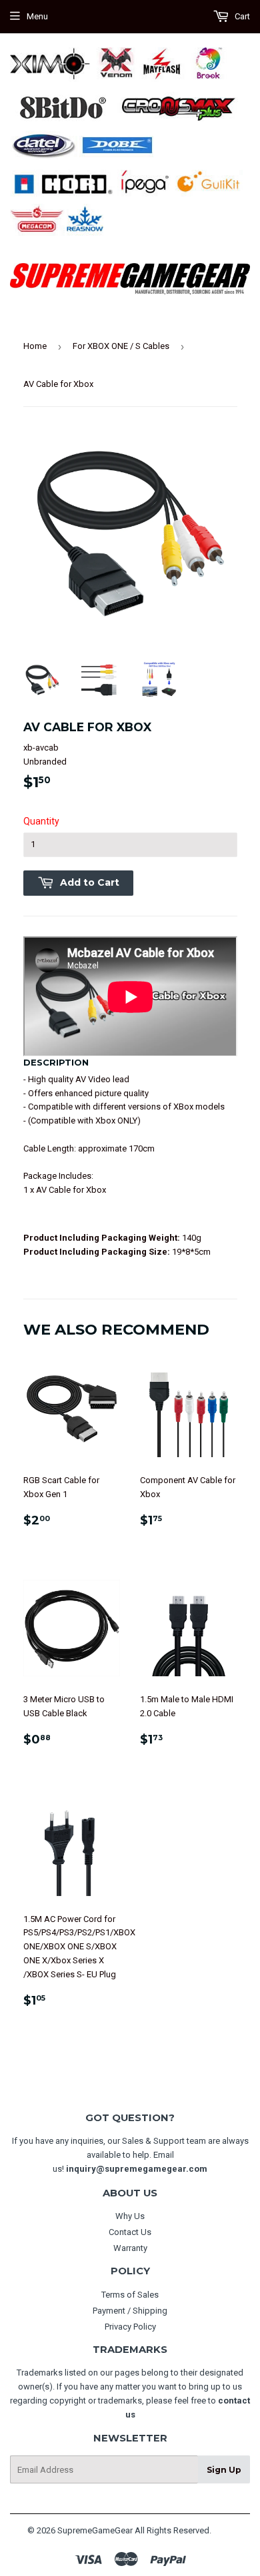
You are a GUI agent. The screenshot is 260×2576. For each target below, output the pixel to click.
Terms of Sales (130, 2295)
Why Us (130, 2216)
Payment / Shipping (130, 2311)
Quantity (41, 821)
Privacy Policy (130, 2327)
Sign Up (224, 2470)
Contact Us (130, 2232)
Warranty (130, 2248)
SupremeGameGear (95, 2530)
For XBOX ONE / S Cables (121, 346)
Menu (37, 16)
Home (35, 346)
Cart (241, 16)
